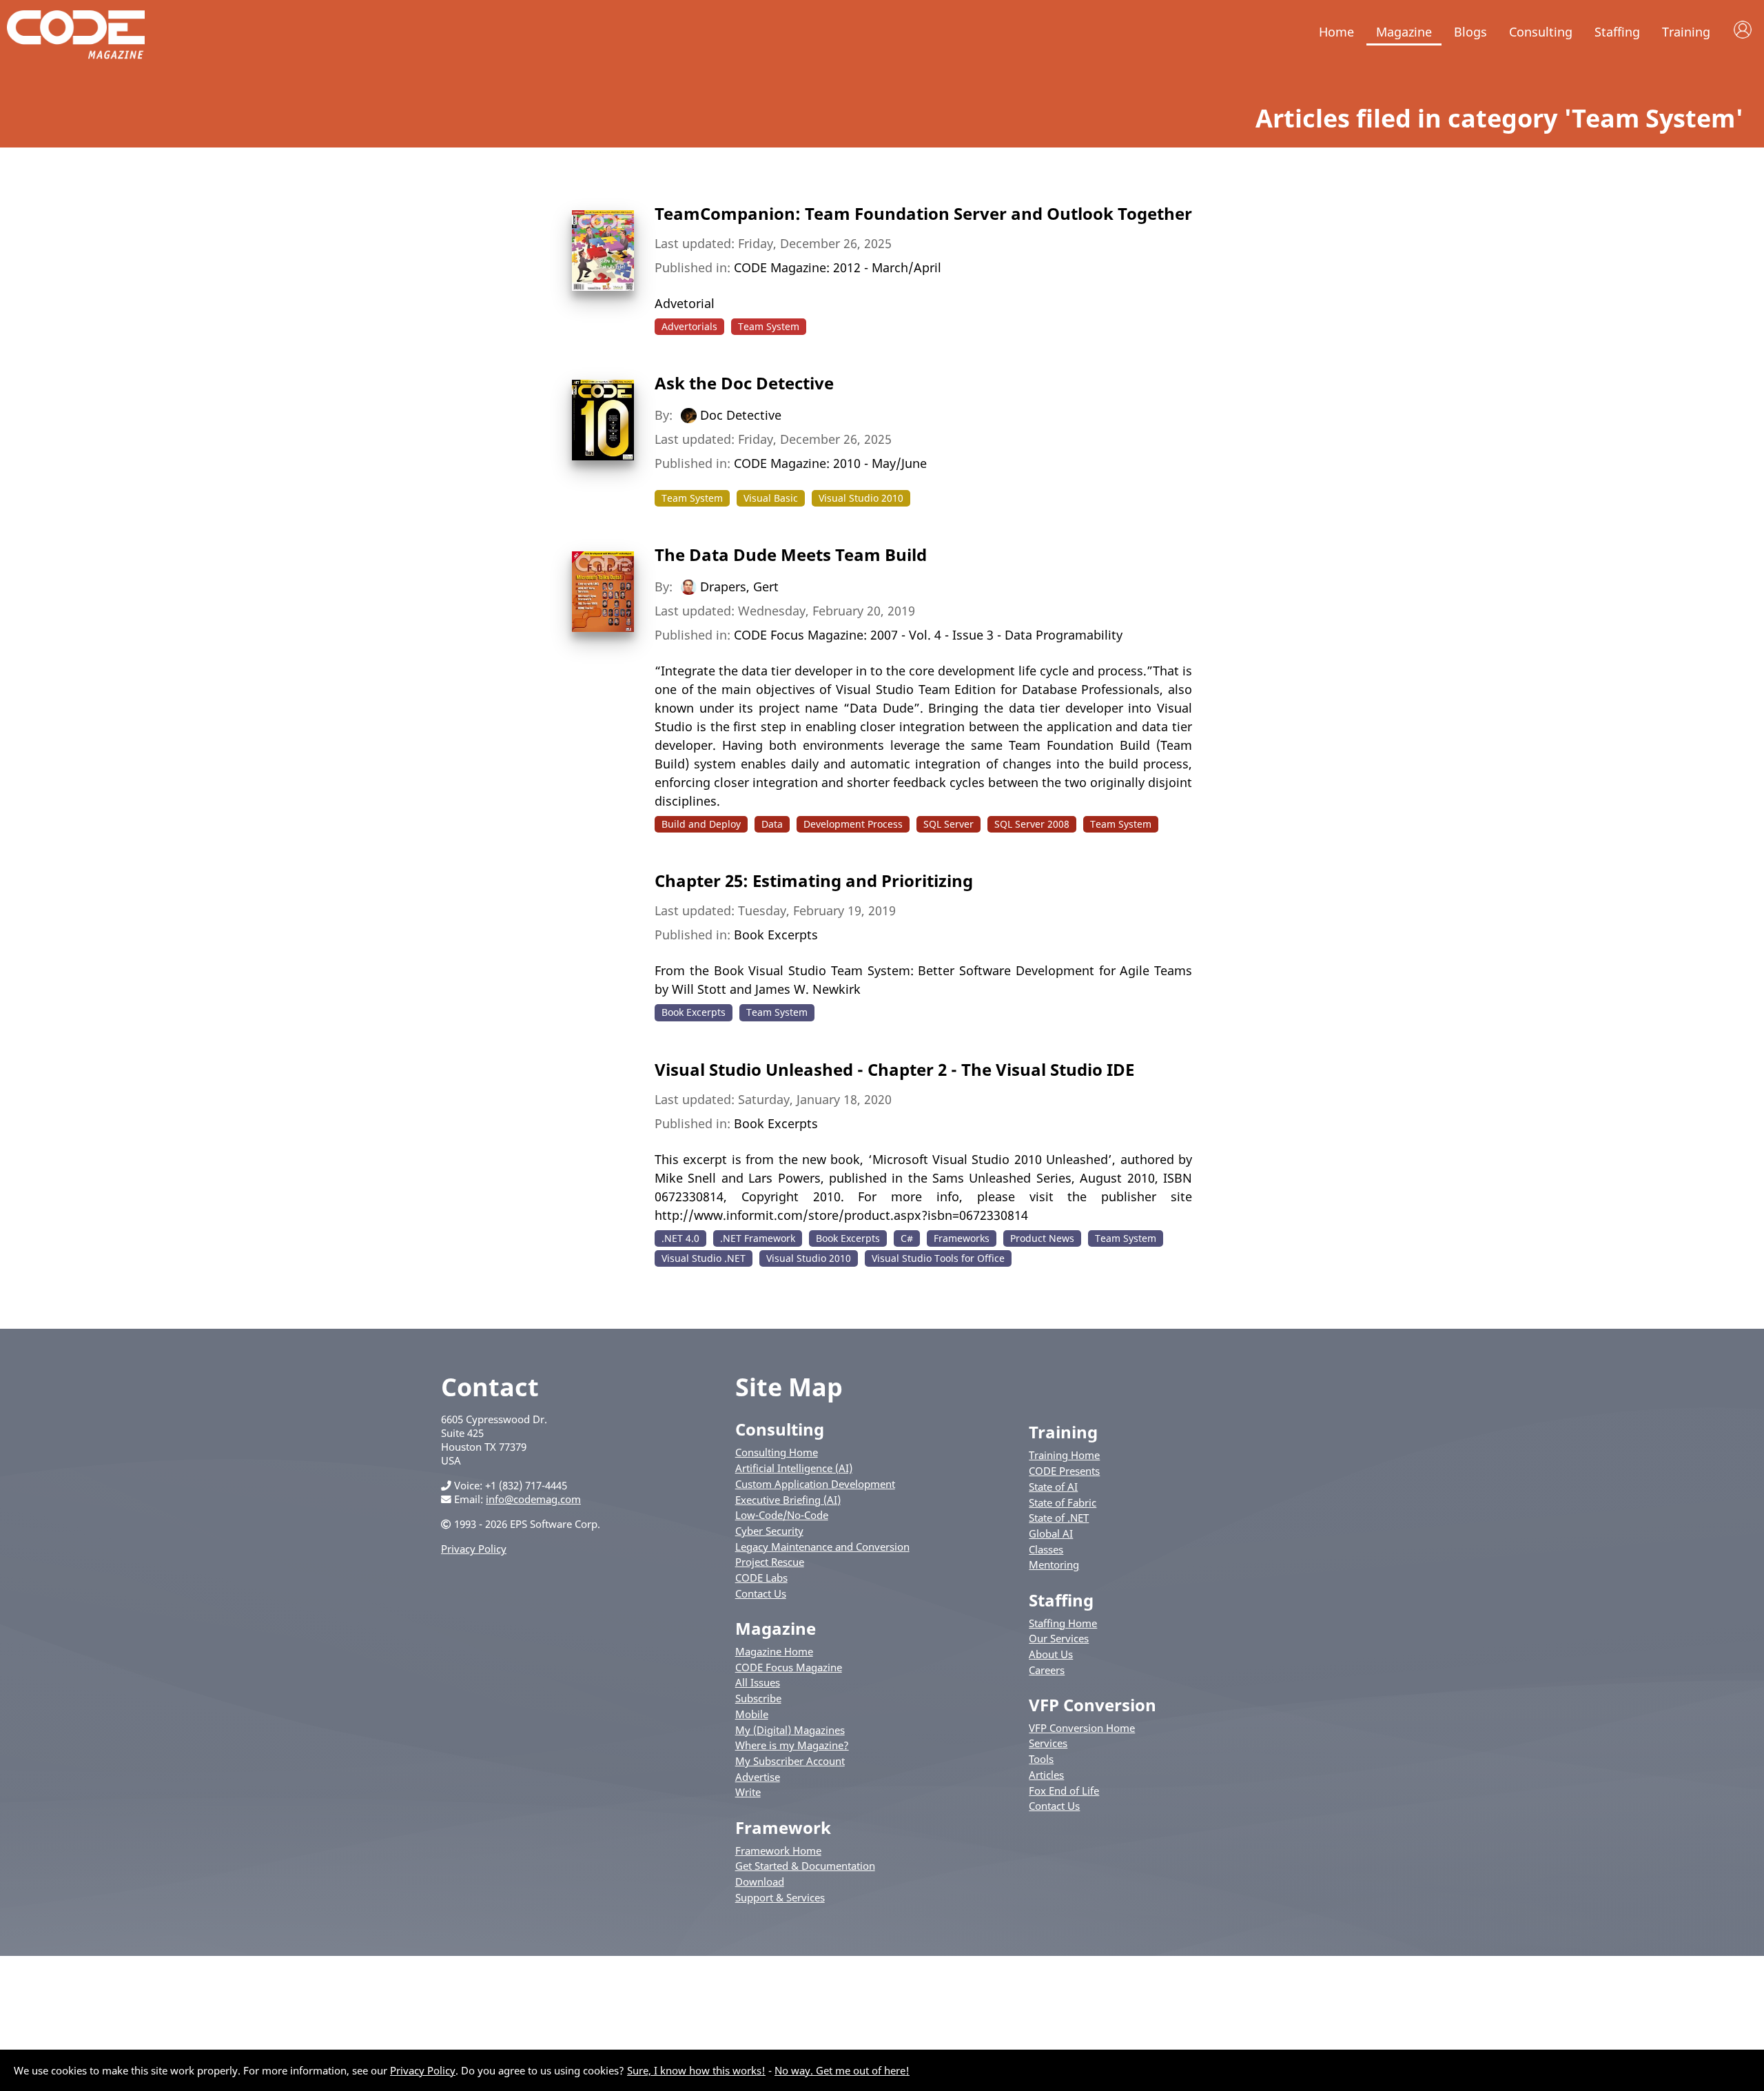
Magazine (1404, 32)
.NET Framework (758, 1238)
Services (1048, 1743)
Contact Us (761, 1593)
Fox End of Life (1064, 1791)
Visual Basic (771, 498)
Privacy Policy (474, 1549)
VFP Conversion (1093, 1705)
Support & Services (780, 1897)
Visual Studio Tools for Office (938, 1258)
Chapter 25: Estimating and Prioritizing (814, 880)
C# (907, 1238)
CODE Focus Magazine (789, 1667)
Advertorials (689, 326)
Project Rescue (770, 1562)
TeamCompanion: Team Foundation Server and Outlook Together (923, 213)
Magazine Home (774, 1651)
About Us (1051, 1654)
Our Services (1059, 1638)
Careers (1047, 1670)
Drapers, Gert (739, 586)
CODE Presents (1064, 1471)
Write (748, 1792)
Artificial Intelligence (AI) (794, 1468)
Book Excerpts (776, 935)
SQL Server (948, 824)
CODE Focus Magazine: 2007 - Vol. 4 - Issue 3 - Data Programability (928, 635)
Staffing (1617, 32)
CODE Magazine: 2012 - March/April (838, 267)
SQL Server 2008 (1032, 824)
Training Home (1064, 1455)
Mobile (752, 1714)
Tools (1041, 1759)
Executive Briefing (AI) (788, 1500)
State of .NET (1059, 1518)
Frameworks (962, 1238)
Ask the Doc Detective (744, 383)
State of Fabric (1063, 1502)
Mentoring (1054, 1564)
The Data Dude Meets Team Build (791, 554)
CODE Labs (761, 1578)
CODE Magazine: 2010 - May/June (830, 463)
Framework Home (778, 1850)
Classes (1046, 1549)
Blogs (1470, 32)
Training (1686, 32)
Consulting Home (777, 1452)
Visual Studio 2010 (861, 498)
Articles (1046, 1775)
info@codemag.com (533, 1499)
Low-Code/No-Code (782, 1515)
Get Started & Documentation (805, 1866)
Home (1336, 32)
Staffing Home (1063, 1623)
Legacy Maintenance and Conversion (822, 1547)
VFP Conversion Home (1082, 1728)
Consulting (1541, 32)
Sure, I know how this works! (696, 2070)
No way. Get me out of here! (842, 2070)
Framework (783, 1827)
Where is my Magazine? (792, 1745)
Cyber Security (769, 1531)
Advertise (758, 1777)
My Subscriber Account (790, 1761)
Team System (769, 326)
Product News (1042, 1238)
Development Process (853, 824)
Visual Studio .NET (704, 1258)
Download (760, 1881)
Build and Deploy (701, 824)
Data (772, 824)
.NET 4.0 (680, 1238)
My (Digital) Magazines (790, 1730)
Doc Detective (741, 415)
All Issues (758, 1682)
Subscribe (758, 1698)
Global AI (1051, 1533)
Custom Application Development (815, 1484)
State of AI (1053, 1487)
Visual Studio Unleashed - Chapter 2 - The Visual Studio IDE (894, 1069)
